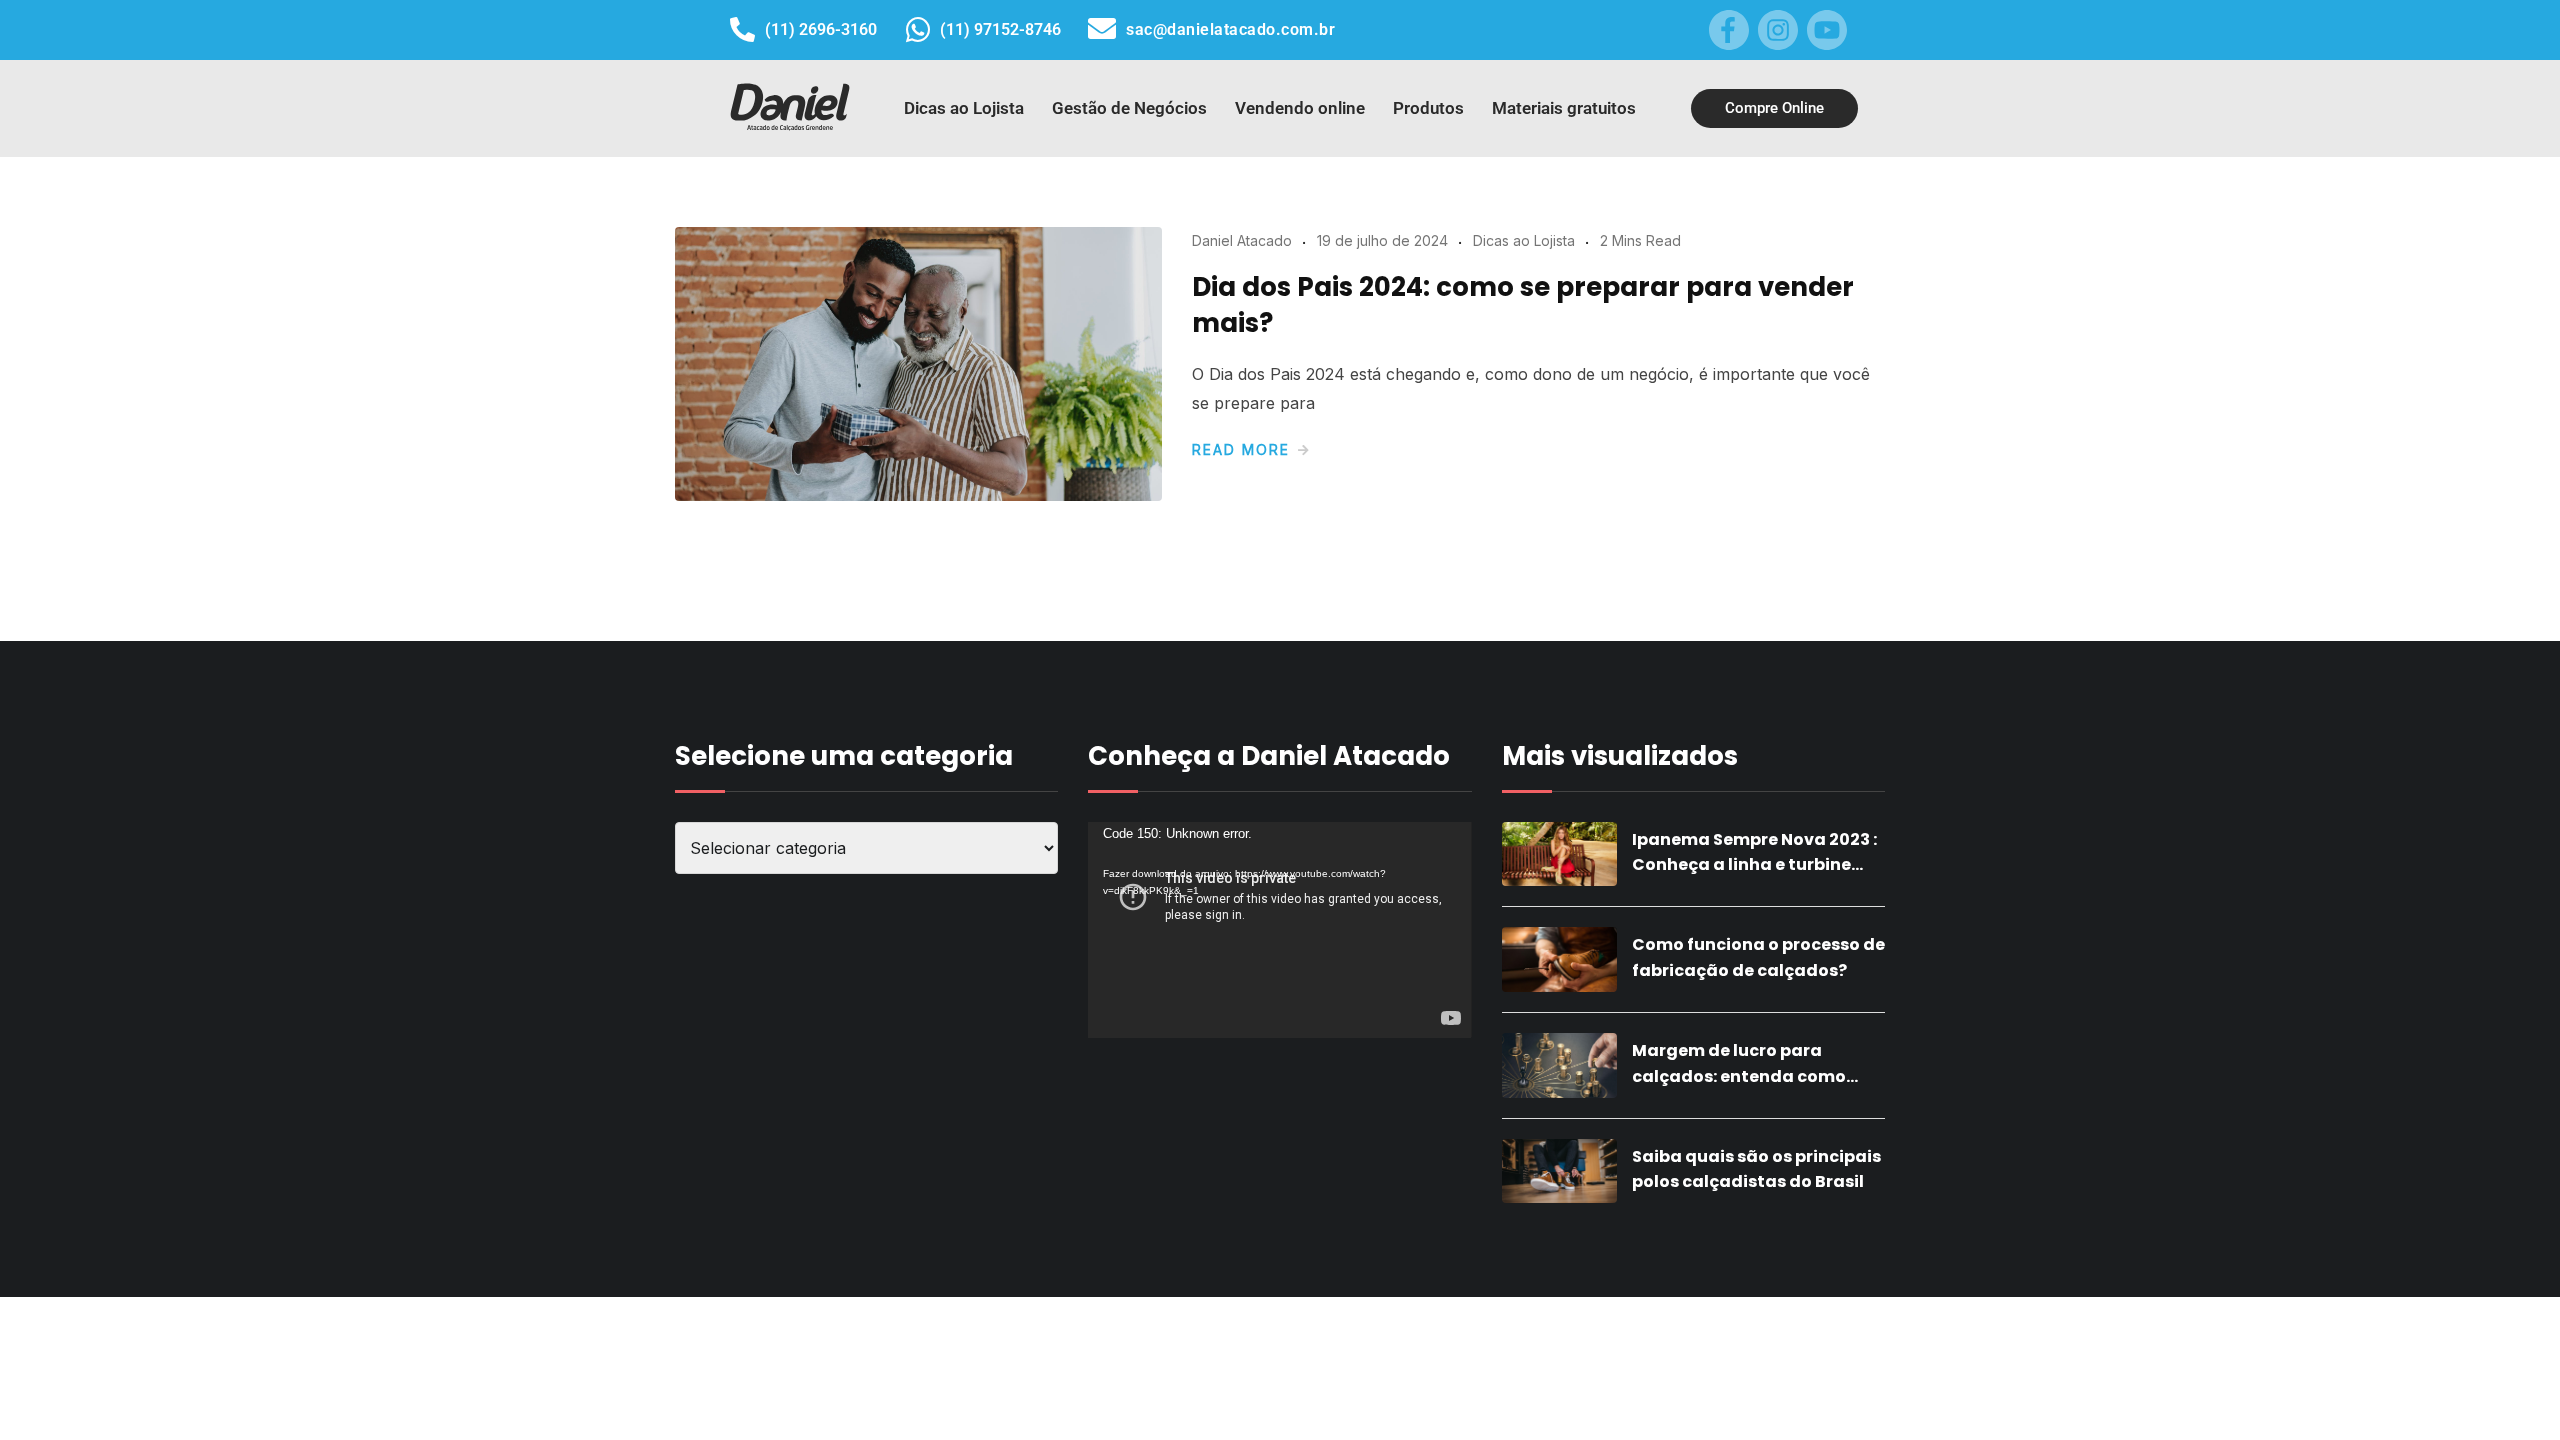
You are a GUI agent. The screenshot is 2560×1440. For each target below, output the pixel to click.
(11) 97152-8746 (1000, 29)
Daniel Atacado (1242, 240)
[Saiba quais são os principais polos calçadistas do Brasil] (1559, 1171)
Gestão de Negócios (1129, 108)
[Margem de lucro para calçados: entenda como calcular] (1559, 1065)
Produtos (1428, 108)
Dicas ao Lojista (964, 108)
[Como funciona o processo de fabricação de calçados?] (1559, 959)
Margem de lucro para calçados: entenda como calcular (1739, 1076)
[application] (1279, 930)
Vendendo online (1300, 108)
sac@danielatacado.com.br (1230, 29)
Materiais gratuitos (1564, 108)
